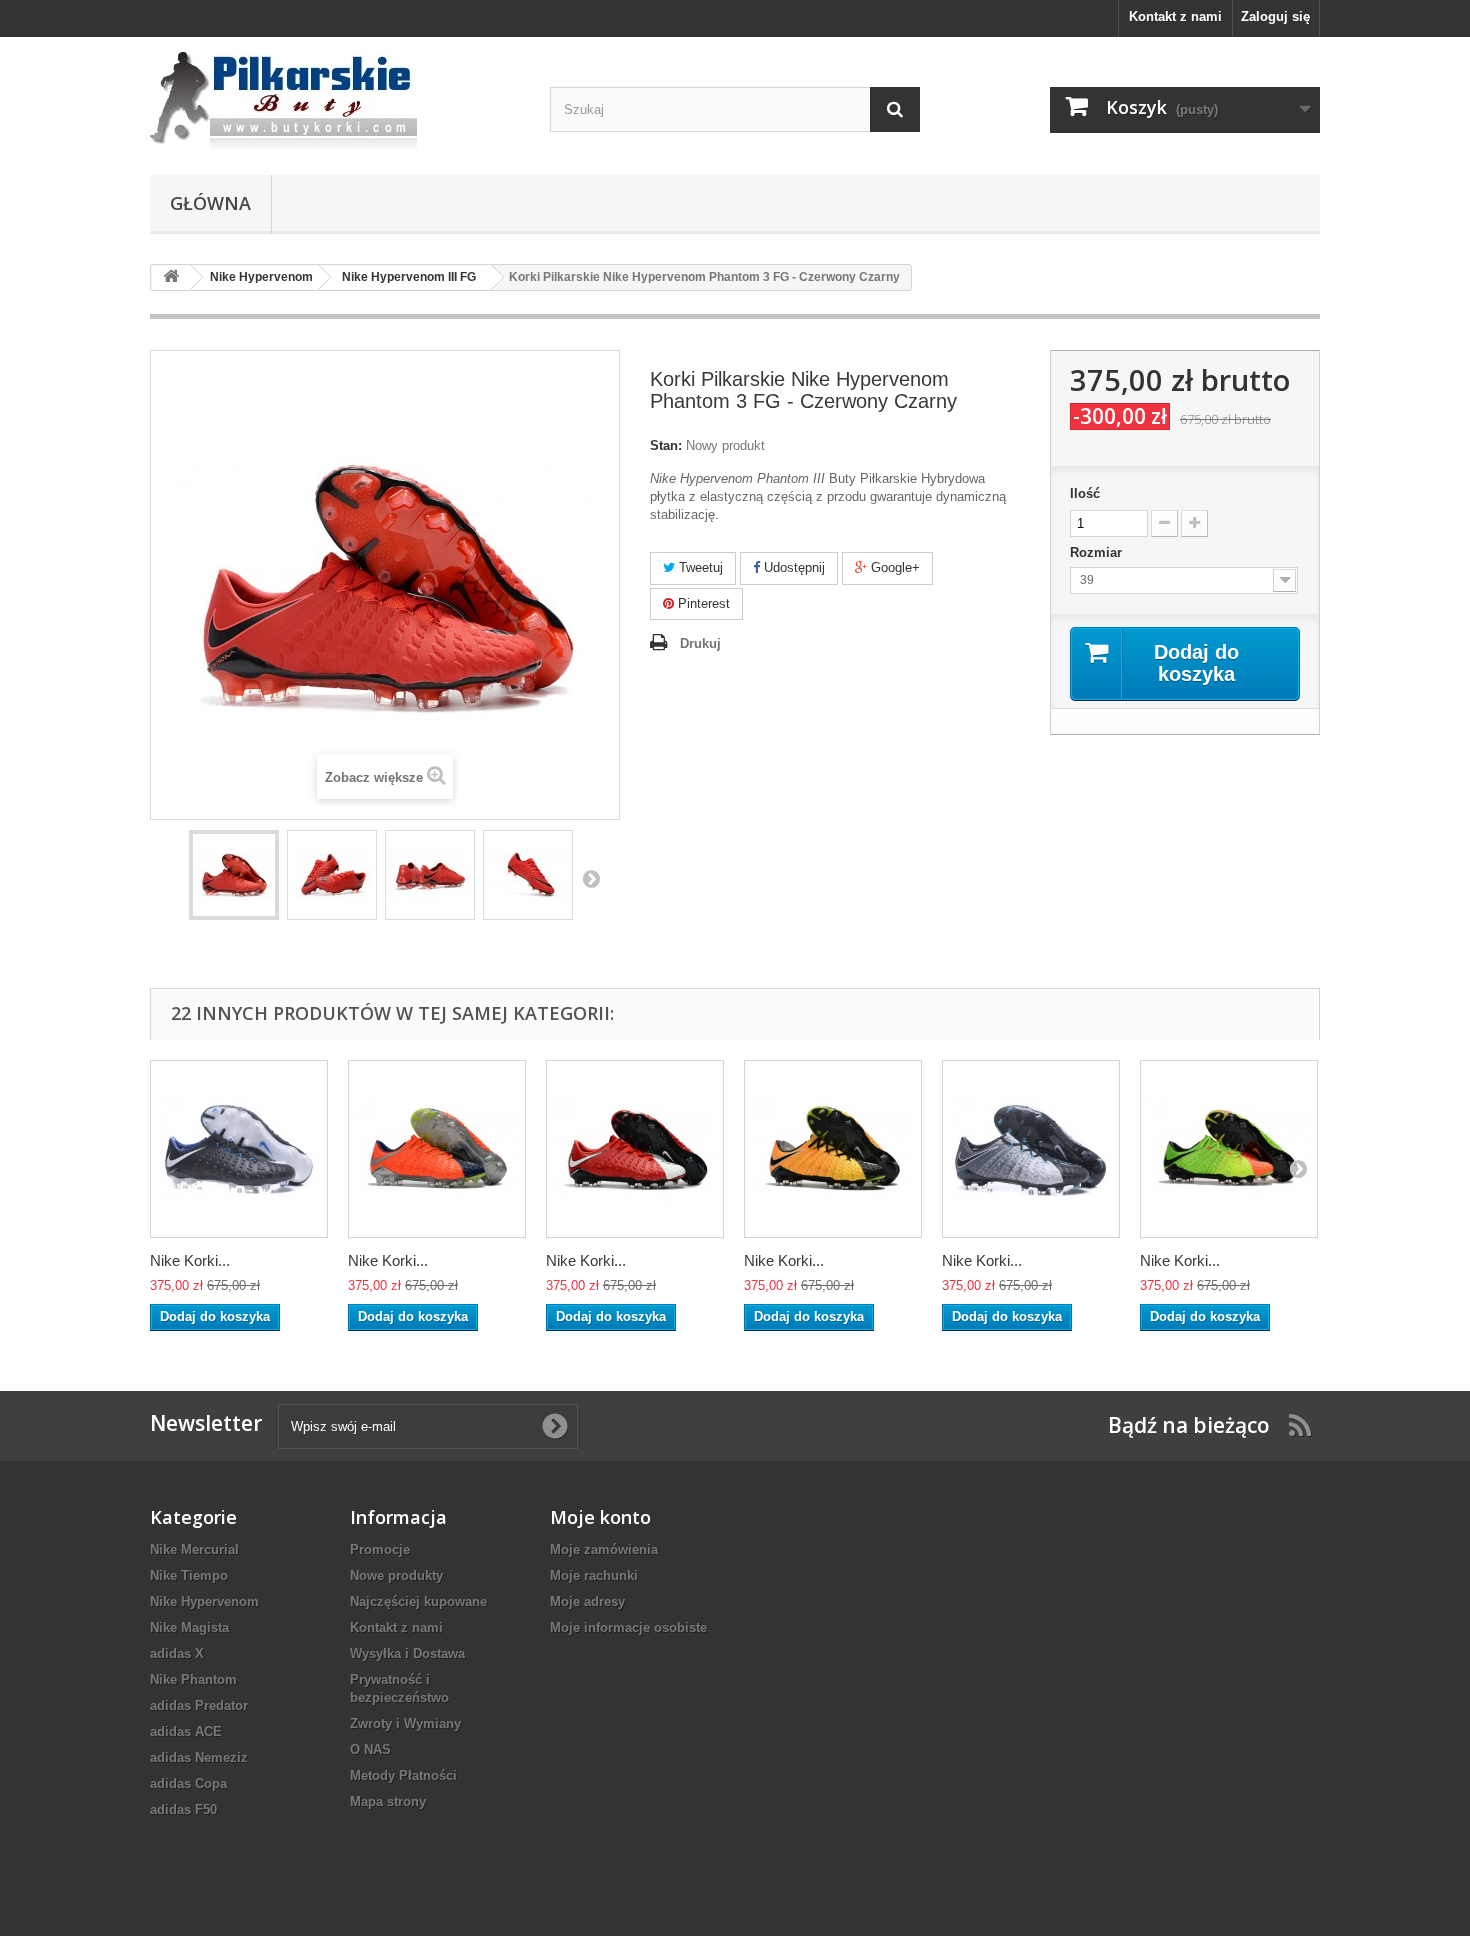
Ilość (1085, 493)
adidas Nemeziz (199, 1757)
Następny (591, 878)
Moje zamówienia (604, 1549)
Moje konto (600, 1517)
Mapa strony (388, 1801)
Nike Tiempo (189, 1575)
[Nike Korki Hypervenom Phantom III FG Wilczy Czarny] (1031, 1149)
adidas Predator (199, 1705)
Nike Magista (189, 1627)
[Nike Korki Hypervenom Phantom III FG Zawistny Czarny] (833, 1149)
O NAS (370, 1749)
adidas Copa (188, 1783)
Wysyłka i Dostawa (407, 1653)
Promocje (380, 1549)
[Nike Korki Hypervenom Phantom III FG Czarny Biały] (239, 1149)
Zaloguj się (1275, 16)
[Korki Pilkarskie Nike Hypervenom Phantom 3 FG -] (234, 875)
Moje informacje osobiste (628, 1627)
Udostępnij (792, 567)
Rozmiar (1098, 552)
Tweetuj (699, 567)
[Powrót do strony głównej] (171, 277)
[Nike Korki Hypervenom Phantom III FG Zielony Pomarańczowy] (1229, 1149)
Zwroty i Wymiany (405, 1723)
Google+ (893, 567)
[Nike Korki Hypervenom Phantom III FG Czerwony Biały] (635, 1149)
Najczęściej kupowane (418, 1601)
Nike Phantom (193, 1679)
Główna (210, 203)
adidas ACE (186, 1731)
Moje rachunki (594, 1575)
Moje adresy (587, 1601)
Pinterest (702, 603)
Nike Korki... (190, 1260)
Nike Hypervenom (204, 1601)
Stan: (666, 445)
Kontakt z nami (1175, 16)
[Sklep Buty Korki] (335, 101)
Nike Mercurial (194, 1549)
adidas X (177, 1653)
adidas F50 (183, 1809)
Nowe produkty (396, 1575)
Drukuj (700, 643)
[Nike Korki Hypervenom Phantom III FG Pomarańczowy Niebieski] (437, 1149)
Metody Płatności (403, 1775)
